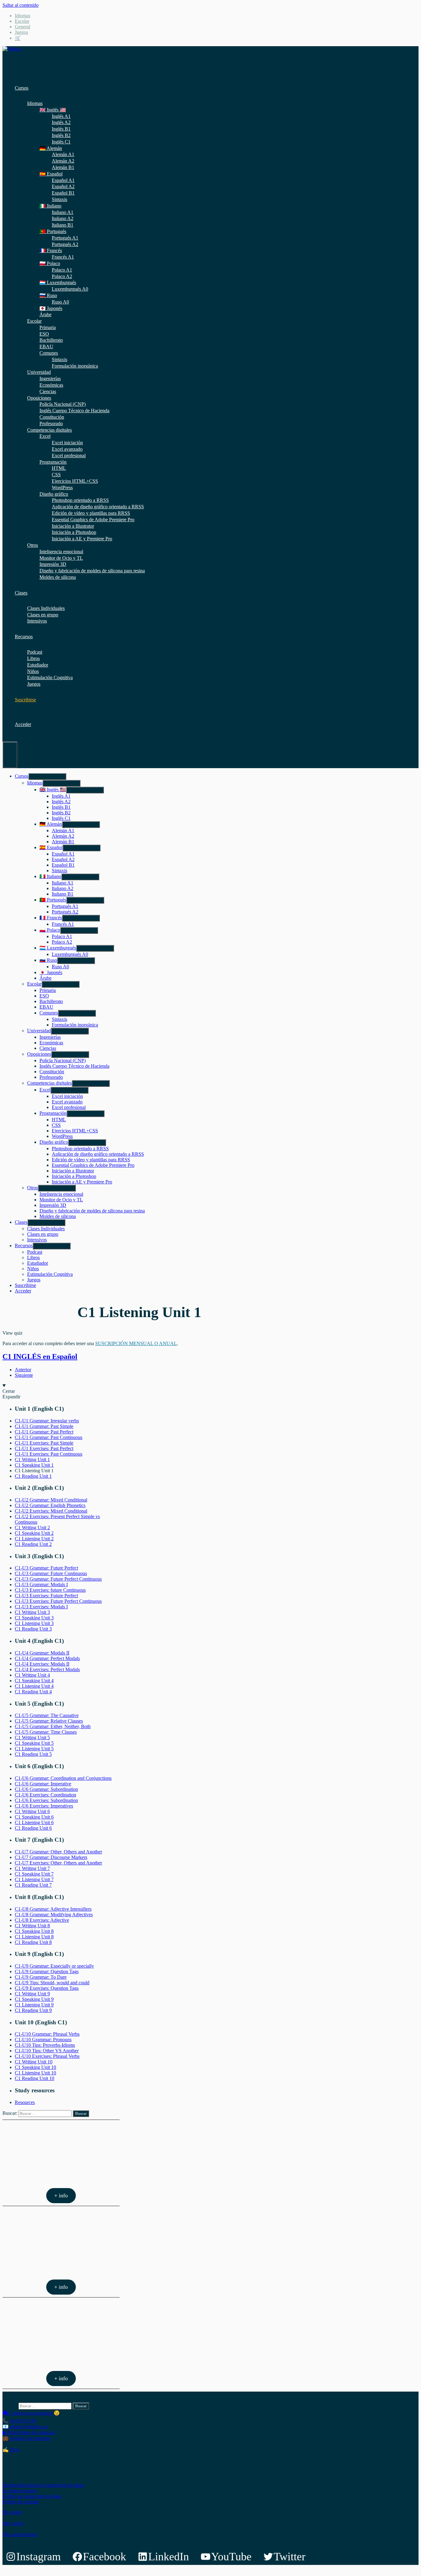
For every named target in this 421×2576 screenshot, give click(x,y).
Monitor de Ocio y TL (61, 558)
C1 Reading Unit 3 (33, 1629)
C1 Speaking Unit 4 (34, 1681)
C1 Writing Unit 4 (32, 1675)
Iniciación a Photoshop (74, 532)
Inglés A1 (61, 116)
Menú (10, 755)
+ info (61, 2195)
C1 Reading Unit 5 (33, 1754)
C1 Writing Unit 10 (34, 2062)
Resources (25, 2102)
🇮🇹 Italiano (50, 206)
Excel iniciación (67, 443)
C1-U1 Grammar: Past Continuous (49, 1437)
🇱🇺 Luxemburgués (58, 282)
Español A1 (63, 180)
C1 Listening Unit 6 (34, 1822)
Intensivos (37, 621)
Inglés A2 (61, 122)
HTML (59, 468)
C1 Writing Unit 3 (32, 1612)
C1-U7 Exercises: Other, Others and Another (58, 1863)
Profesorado (51, 423)
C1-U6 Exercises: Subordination (46, 1800)
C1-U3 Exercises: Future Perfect (46, 1596)
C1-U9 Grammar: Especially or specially (54, 1966)
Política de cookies (21, 2502)
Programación (53, 462)
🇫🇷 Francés (51, 250)
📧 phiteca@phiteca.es (25, 2427)
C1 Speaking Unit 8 (34, 1931)
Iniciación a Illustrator (73, 526)
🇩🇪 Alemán (51, 148)
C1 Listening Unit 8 (34, 1937)
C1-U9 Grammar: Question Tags (47, 1971)
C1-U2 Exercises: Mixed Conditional (51, 1511)
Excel (45, 436)
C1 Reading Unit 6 (33, 1828)
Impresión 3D (53, 564)
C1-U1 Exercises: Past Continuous (49, 1454)
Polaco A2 (62, 276)
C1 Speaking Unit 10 (35, 2067)
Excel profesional (69, 456)
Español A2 (63, 186)
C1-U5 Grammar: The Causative (47, 1715)
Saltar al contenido (20, 5)
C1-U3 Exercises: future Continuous (50, 1590)
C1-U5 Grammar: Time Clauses (46, 1732)
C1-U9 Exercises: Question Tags (47, 1988)
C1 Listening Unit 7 (34, 1879)
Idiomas (22, 16)
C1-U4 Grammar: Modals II (42, 1653)
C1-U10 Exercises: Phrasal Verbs (47, 2056)
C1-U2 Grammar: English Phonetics (50, 1505)
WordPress (62, 488)
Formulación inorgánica (75, 366)
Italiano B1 (63, 225)
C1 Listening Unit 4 (34, 1686)
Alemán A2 (63, 161)
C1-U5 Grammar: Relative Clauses (49, 1721)
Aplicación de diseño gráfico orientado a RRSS (98, 507)
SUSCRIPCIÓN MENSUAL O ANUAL (136, 1343)
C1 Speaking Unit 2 (34, 1533)
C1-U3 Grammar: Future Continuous (51, 1573)
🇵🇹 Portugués (53, 231)
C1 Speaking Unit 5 (34, 1743)
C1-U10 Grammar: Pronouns (43, 2040)
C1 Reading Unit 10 (35, 2078)
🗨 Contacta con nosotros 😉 (31, 2413)
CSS (56, 475)
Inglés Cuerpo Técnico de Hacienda (74, 411)
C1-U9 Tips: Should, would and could (52, 1983)
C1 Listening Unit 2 (34, 1539)
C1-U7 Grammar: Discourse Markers (51, 1857)
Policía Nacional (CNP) (63, 404)
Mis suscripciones (20, 2534)
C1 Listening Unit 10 (35, 2073)
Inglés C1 (61, 142)
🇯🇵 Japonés (51, 308)
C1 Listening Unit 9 (34, 2005)
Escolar (22, 21)
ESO (44, 334)
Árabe (45, 314)
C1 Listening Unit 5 (34, 1749)
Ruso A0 (60, 302)
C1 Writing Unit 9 (32, 1994)
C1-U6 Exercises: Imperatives (44, 1806)
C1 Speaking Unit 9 (34, 1999)
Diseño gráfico (54, 494)
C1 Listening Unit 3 (34, 1623)
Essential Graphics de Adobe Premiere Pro (93, 520)
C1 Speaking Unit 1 (34, 1465)
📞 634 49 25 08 (19, 2421)
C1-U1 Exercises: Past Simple (44, 1443)
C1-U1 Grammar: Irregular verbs (47, 1421)
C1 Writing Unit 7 (32, 1868)
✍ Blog (11, 2450)
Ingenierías (50, 379)
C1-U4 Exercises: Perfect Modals (47, 1669)
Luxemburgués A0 (70, 289)
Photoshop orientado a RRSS (80, 500)
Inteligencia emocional (61, 552)
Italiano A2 (63, 218)
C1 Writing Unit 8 (32, 1926)
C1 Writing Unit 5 (32, 1737)
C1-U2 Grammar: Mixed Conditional (51, 1500)
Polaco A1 (62, 270)
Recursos (24, 637)
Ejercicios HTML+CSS (75, 481)
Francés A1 (63, 257)
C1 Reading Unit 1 (33, 1476)
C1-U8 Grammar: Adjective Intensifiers (53, 1909)
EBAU (46, 347)
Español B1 (63, 193)
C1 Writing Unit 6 (32, 1811)
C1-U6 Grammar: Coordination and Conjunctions (63, 1778)
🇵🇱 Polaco (50, 263)
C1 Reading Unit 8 (33, 1942)
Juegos (21, 32)
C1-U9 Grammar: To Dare (41, 1977)
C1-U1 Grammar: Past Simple (44, 1426)
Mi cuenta (12, 2512)
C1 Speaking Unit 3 (34, 1618)
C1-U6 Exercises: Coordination (45, 1795)
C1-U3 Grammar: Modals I (41, 1584)
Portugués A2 (65, 244)
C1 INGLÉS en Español (40, 1357)
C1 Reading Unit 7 (33, 1885)
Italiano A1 (63, 212)
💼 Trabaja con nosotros (26, 2438)
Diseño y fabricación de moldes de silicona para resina (92, 571)
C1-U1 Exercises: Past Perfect (44, 1448)
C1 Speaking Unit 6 (34, 1817)
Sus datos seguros (20, 2491)
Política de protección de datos (32, 2496)
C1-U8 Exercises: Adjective (42, 1920)
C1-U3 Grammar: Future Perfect (46, 1568)
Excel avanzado (67, 449)
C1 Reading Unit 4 (33, 1692)
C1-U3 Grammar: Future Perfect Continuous (58, 1579)
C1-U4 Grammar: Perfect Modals (47, 1658)
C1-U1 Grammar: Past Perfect (44, 1432)
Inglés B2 (61, 135)
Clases (21, 593)
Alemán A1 (63, 154)
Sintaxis (59, 199)
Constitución (52, 417)
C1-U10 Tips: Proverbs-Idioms (45, 2045)
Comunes (49, 353)
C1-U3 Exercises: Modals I (41, 1607)
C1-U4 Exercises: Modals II (42, 1664)
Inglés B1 (61, 129)
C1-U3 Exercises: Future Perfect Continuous (58, 1601)
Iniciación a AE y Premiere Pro (82, 539)
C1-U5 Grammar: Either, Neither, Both (53, 1726)
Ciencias (48, 391)
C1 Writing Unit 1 (32, 1459)
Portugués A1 (65, 238)
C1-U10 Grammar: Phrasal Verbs (47, 2034)
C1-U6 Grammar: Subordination (46, 1789)
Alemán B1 (63, 167)
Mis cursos (13, 2523)
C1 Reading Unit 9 (33, 2010)
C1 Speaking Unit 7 (34, 1874)
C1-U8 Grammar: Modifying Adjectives (54, 1915)
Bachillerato (51, 340)
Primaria (48, 327)
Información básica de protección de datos (43, 2485)
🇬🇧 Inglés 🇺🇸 (53, 110)
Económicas (51, 385)
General (22, 27)
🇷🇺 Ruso (48, 295)
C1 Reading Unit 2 (33, 1544)
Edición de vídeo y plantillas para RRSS (91, 513)
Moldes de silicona (58, 577)
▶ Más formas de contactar (29, 2432)
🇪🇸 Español (51, 174)
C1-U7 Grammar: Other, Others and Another (58, 1852)
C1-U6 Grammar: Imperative (43, 1784)
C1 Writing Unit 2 (32, 1528)
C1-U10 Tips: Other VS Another (47, 2051)
